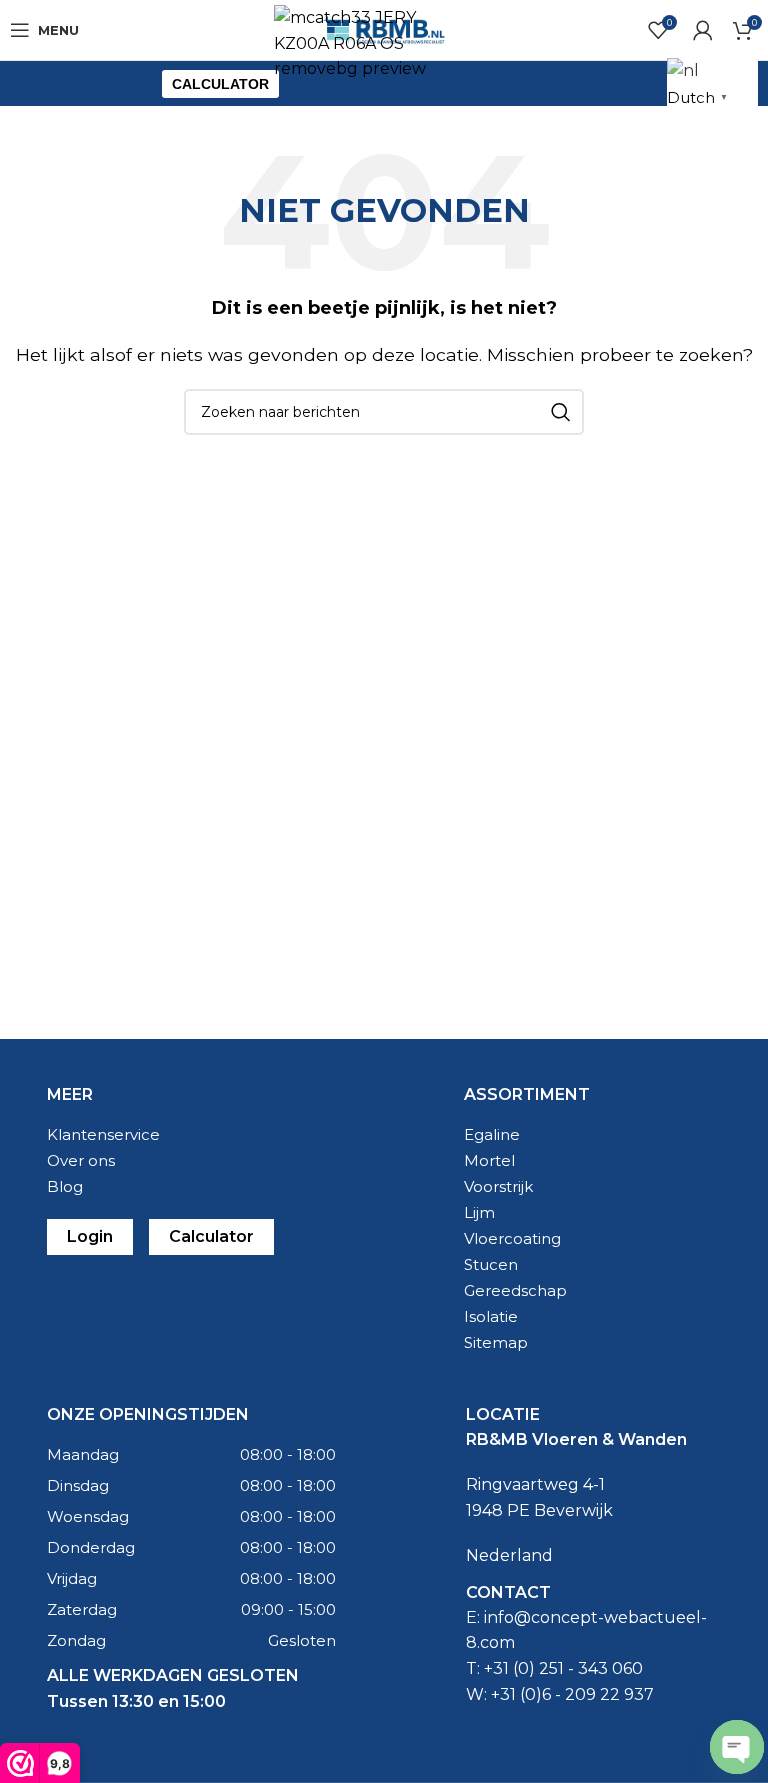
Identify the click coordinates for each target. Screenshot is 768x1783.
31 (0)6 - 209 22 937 (577, 1694)
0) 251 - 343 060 (580, 1668)
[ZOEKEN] (561, 412)
